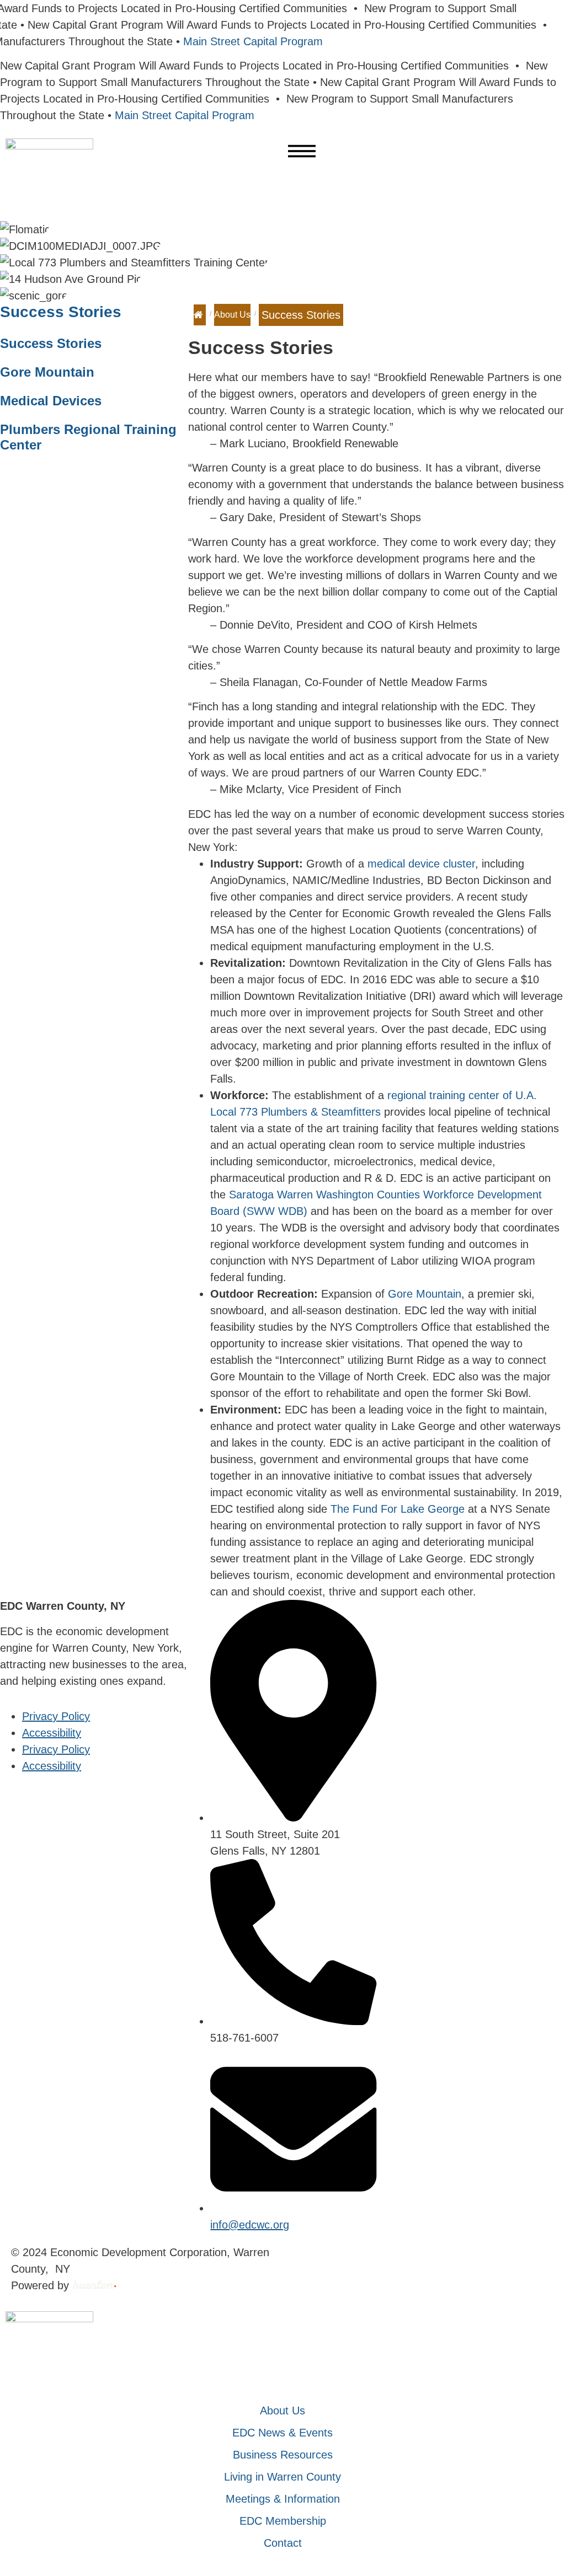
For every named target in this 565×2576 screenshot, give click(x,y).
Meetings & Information (283, 2499)
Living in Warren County (282, 2477)
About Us (232, 315)
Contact (283, 2543)
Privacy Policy (56, 1716)
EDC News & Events (282, 2433)
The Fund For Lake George (398, 1509)
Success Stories (61, 312)
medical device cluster (421, 864)
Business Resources (283, 2455)
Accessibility (52, 1733)
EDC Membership (283, 2521)
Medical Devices (51, 401)
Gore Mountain (47, 372)
